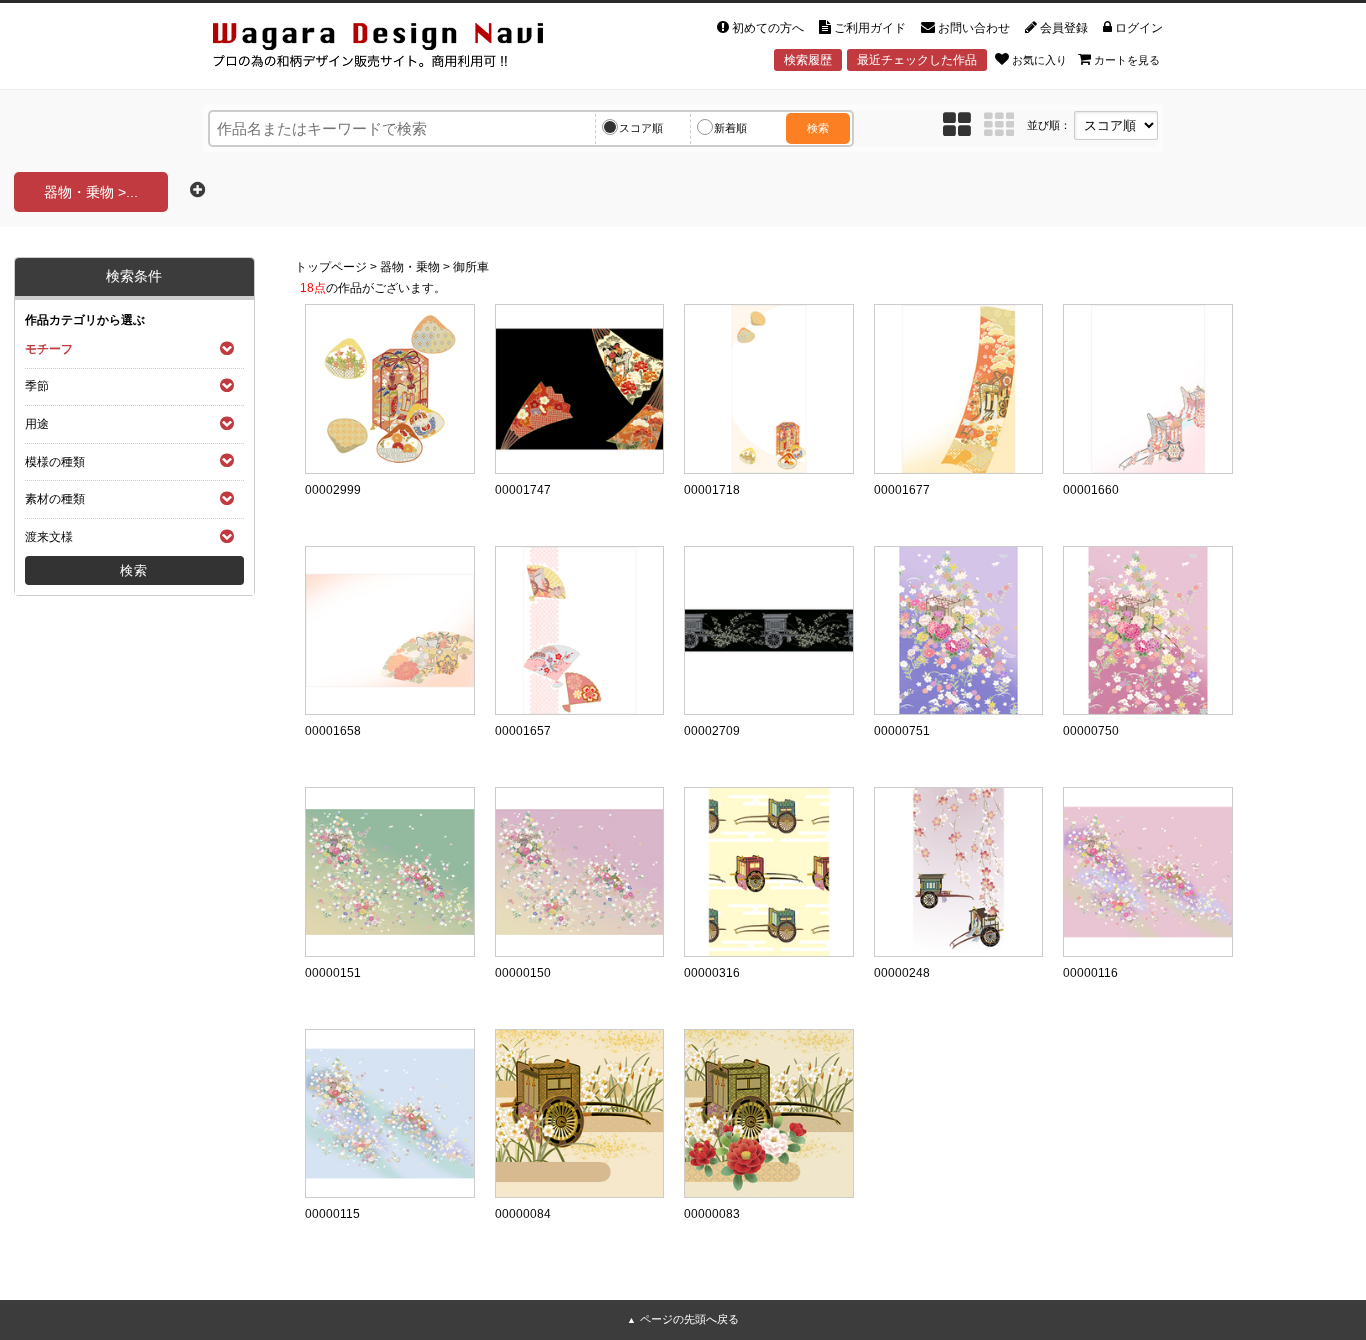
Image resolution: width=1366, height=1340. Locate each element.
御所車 (471, 267)
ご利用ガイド (870, 28)
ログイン (1139, 28)
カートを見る (1127, 60)
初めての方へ (768, 28)
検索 (818, 128)
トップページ (331, 267)
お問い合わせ (974, 28)
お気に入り (1039, 60)
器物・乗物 (410, 267)
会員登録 (1064, 28)
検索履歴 (808, 60)
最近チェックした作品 (917, 60)
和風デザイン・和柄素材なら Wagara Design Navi (395, 48)
